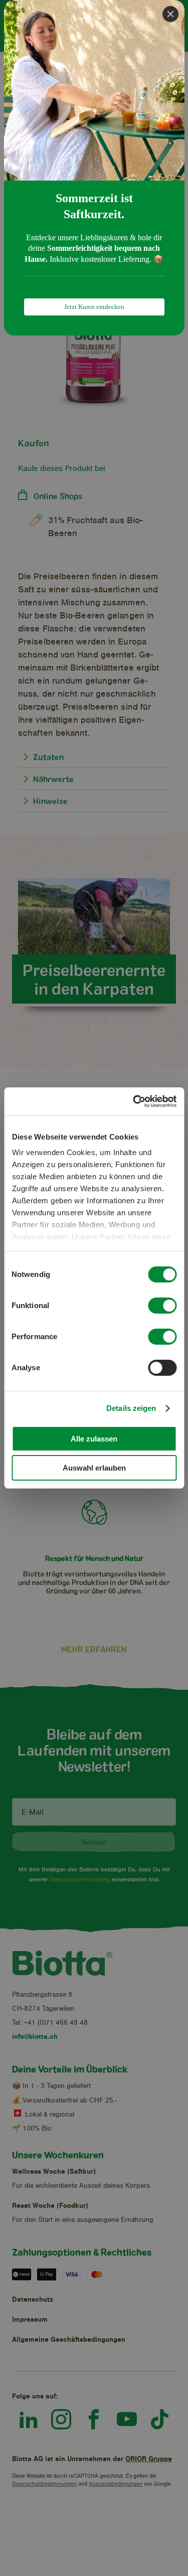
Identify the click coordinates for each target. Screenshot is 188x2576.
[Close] (170, 14)
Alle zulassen (94, 1439)
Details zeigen (131, 1408)
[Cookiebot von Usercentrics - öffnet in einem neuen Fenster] (134, 1101)
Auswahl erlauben (94, 1468)
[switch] (162, 1306)
